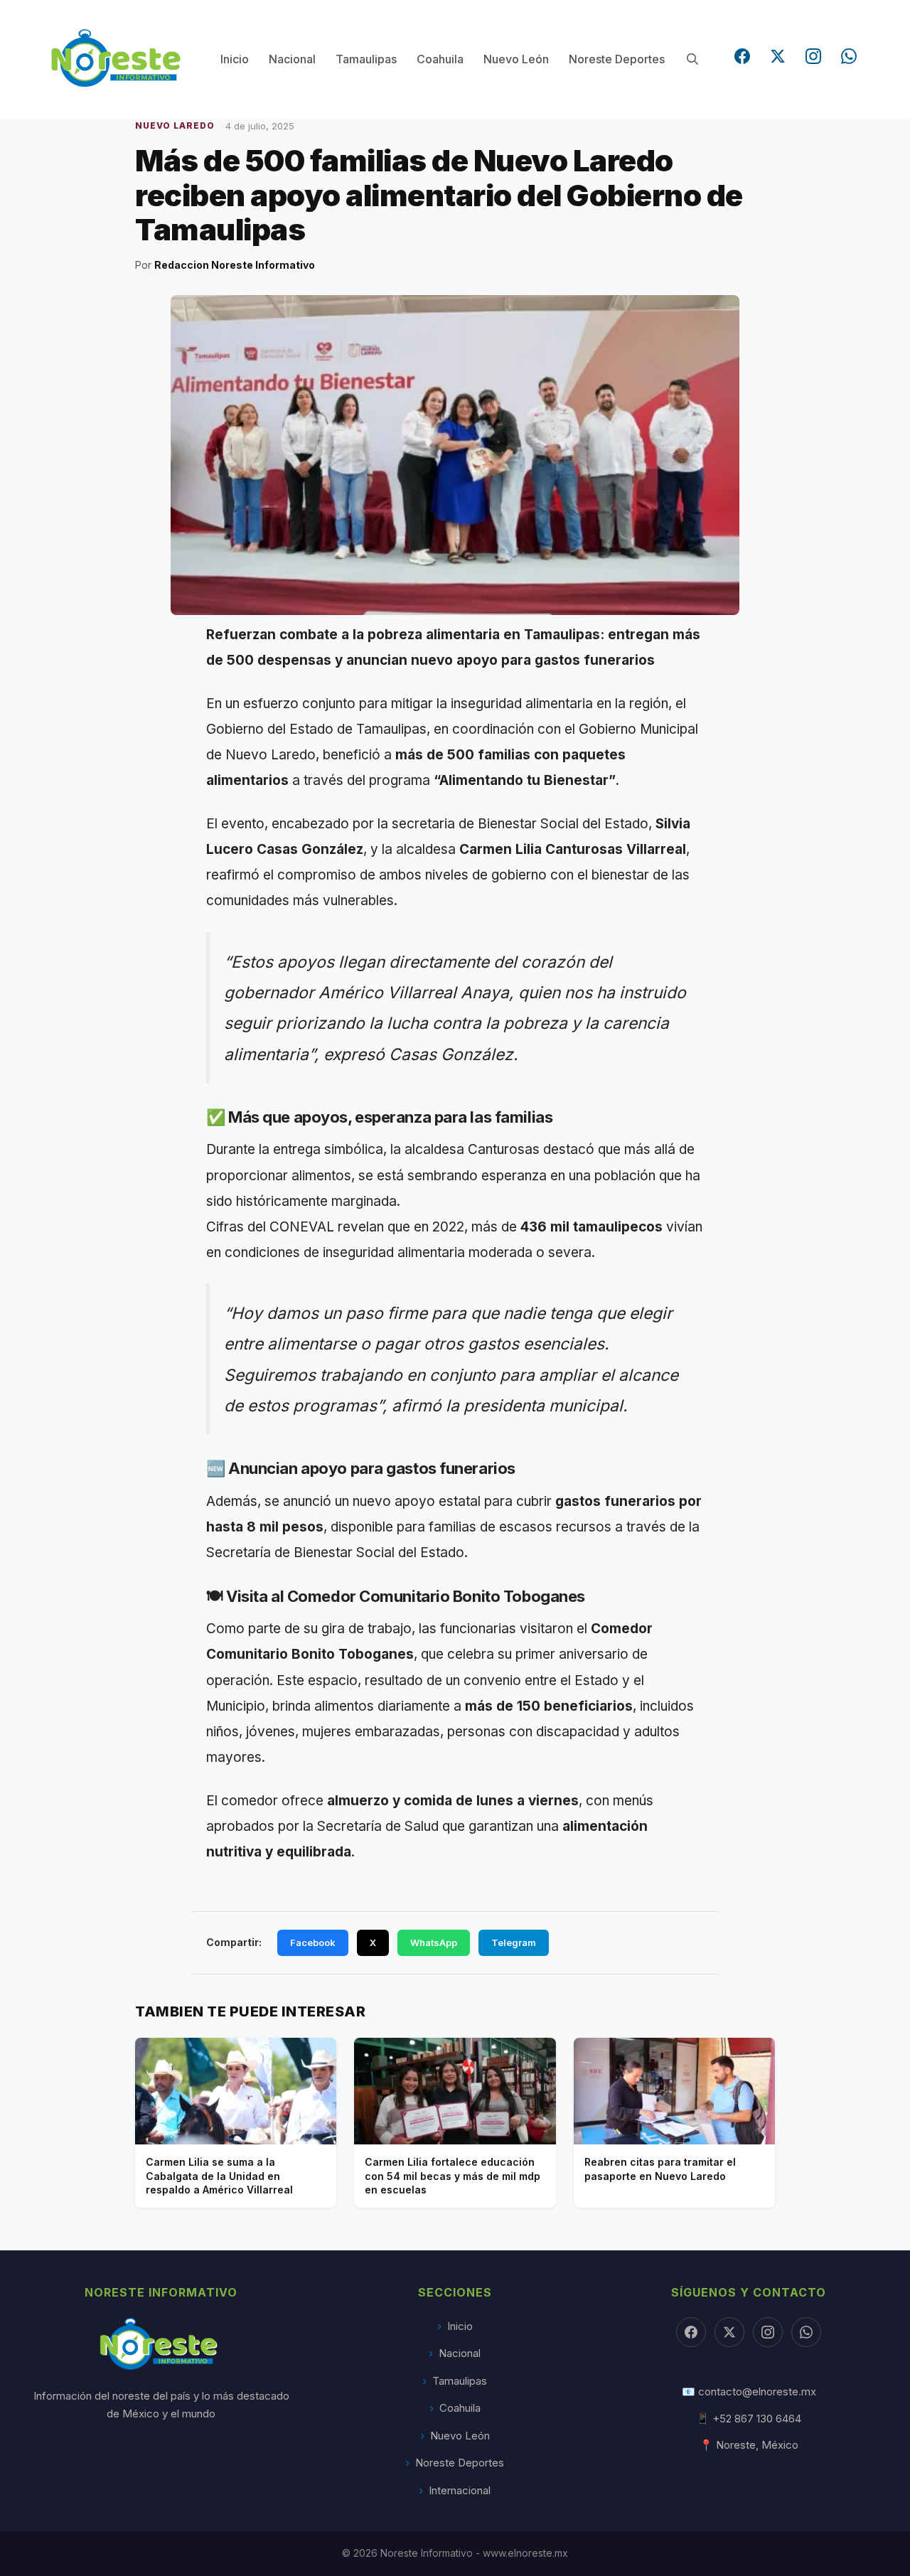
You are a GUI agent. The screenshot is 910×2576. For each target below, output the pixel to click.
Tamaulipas (366, 59)
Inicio (235, 59)
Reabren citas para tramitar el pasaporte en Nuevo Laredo (660, 2169)
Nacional (292, 59)
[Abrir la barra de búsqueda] (692, 59)
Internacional (460, 2490)
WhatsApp (434, 1942)
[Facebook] (742, 56)
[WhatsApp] (849, 56)
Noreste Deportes (617, 59)
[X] (729, 2332)
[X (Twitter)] (778, 56)
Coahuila (440, 59)
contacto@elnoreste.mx (757, 2391)
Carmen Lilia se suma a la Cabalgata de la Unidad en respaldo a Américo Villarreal (219, 2176)
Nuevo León (516, 59)
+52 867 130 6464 (757, 2419)
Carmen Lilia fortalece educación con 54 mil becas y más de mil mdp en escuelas (453, 2176)
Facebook (313, 1942)
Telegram (514, 1942)
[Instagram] (813, 56)
